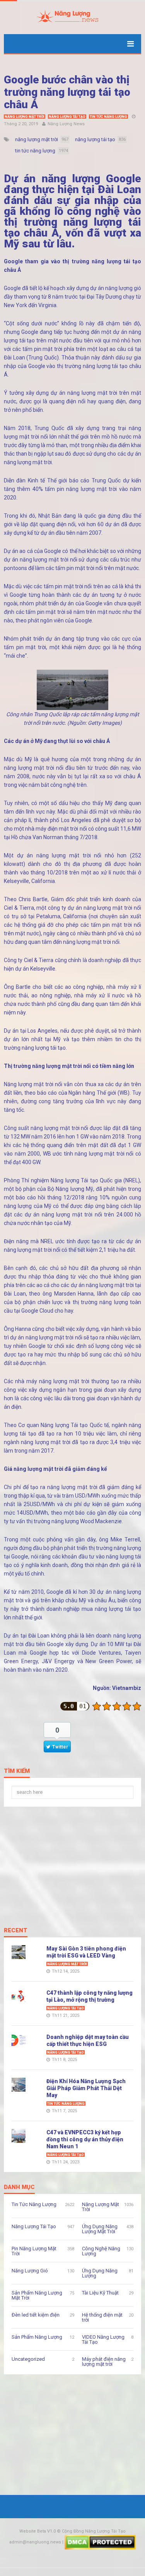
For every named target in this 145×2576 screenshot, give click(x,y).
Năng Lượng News (66, 124)
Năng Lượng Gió (30, 2271)
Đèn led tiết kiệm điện (36, 2315)
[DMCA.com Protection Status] (100, 2542)
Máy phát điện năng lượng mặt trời (104, 2362)
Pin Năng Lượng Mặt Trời (34, 2251)
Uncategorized (28, 2359)
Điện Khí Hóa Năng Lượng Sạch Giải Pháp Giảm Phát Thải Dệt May (86, 2088)
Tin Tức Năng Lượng (108, 117)
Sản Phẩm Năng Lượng (37, 2337)
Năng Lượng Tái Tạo (67, 117)
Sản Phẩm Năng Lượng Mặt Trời (37, 2295)
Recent (16, 1931)
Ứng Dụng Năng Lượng (100, 2273)
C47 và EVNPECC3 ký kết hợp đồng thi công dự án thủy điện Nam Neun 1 (85, 2139)
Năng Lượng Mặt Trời (25, 117)
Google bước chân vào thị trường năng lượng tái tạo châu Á (67, 92)
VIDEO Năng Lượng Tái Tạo (103, 2339)
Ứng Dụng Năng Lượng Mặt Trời (100, 2229)
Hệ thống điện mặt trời (102, 2317)
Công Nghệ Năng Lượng (101, 2251)
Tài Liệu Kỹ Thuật (100, 2293)
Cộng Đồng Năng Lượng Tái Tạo (94, 2531)
